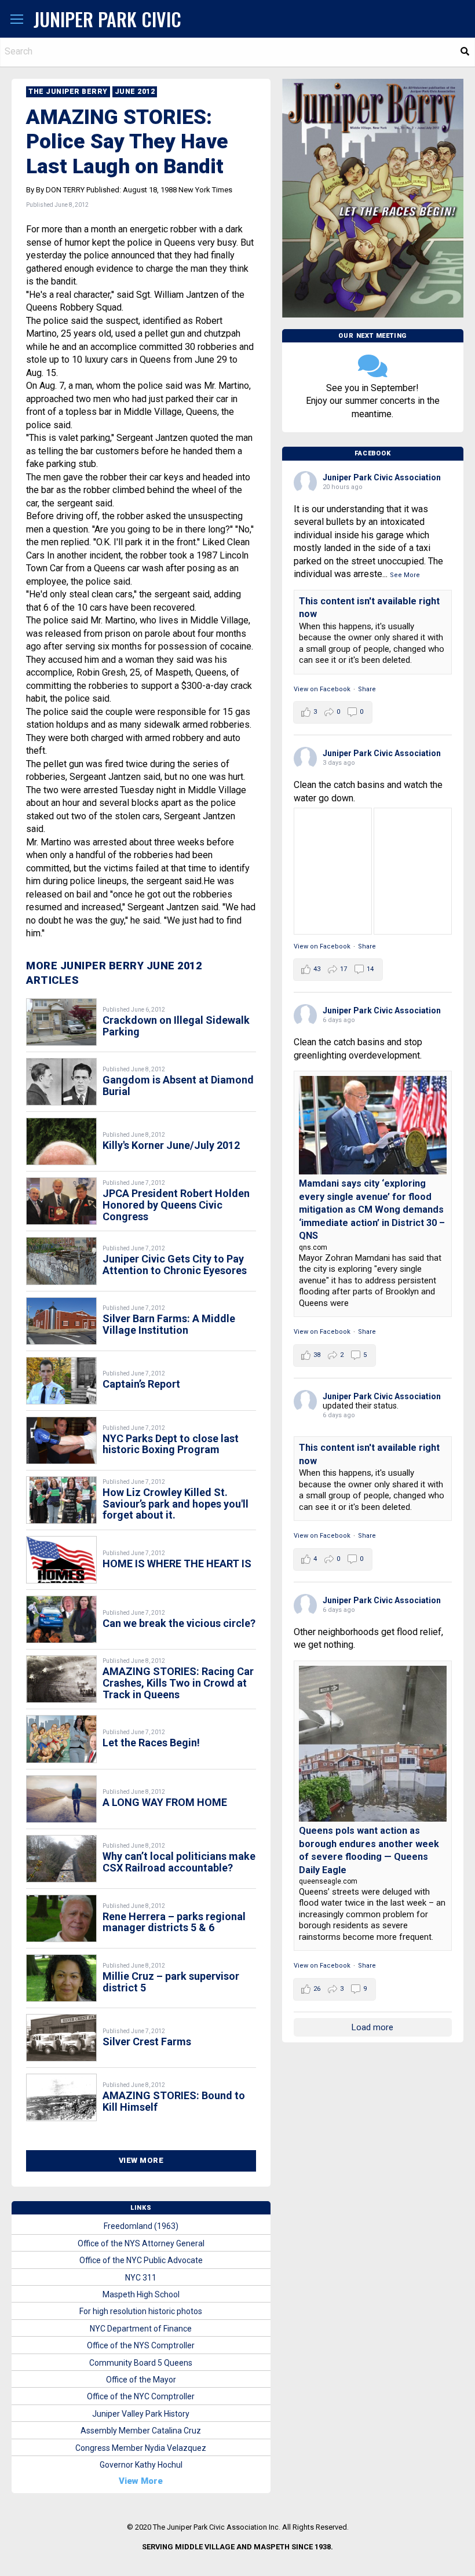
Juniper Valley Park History (141, 2414)
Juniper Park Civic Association (382, 477)
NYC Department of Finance (141, 2329)
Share (367, 689)
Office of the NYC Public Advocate (141, 2260)
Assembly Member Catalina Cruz (141, 2431)
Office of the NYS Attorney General (141, 2243)
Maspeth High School (141, 2294)
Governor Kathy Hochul (141, 2465)
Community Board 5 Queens (141, 2363)
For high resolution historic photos (141, 2311)
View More (141, 2160)
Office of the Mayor (141, 2380)
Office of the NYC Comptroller (141, 2396)
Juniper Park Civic (107, 19)
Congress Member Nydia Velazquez (141, 2448)
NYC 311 (141, 2278)
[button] (17, 20)
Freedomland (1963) (141, 2226)
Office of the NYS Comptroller (141, 2345)
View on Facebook (322, 689)
